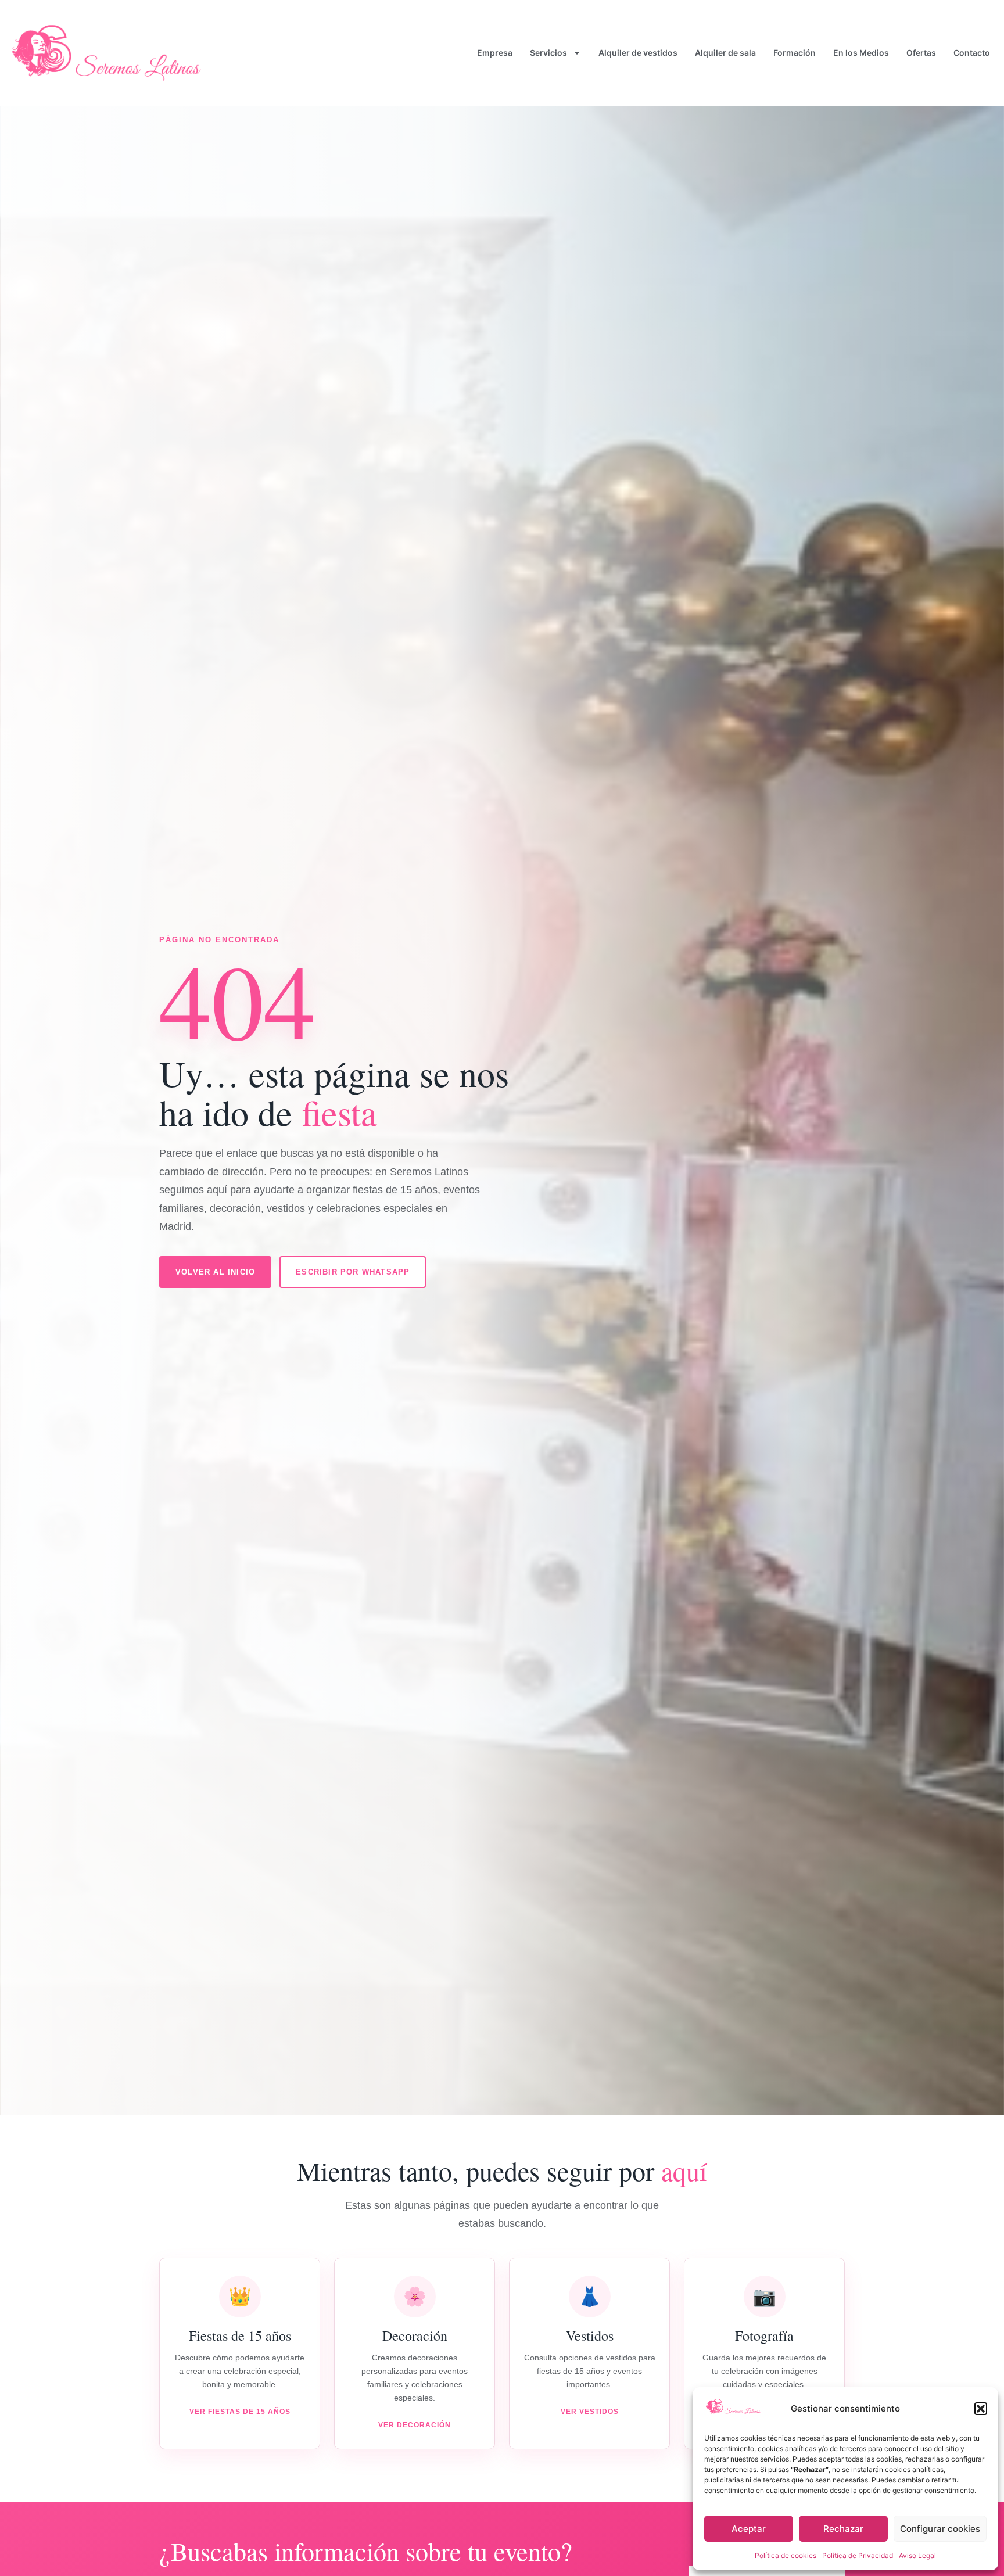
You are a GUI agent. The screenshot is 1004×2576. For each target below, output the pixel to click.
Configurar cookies (940, 2529)
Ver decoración (415, 2425)
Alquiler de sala (725, 53)
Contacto (972, 53)
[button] (981, 2409)
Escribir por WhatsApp (353, 1272)
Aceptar (749, 2529)
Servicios (548, 53)
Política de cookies (786, 2555)
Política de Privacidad (858, 2555)
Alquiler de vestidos (638, 53)
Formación (795, 53)
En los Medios (861, 53)
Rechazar (843, 2529)
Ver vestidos (590, 2412)
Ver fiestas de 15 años (240, 2412)
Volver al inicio (215, 1272)
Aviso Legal (917, 2555)
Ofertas (921, 53)
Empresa (495, 53)
